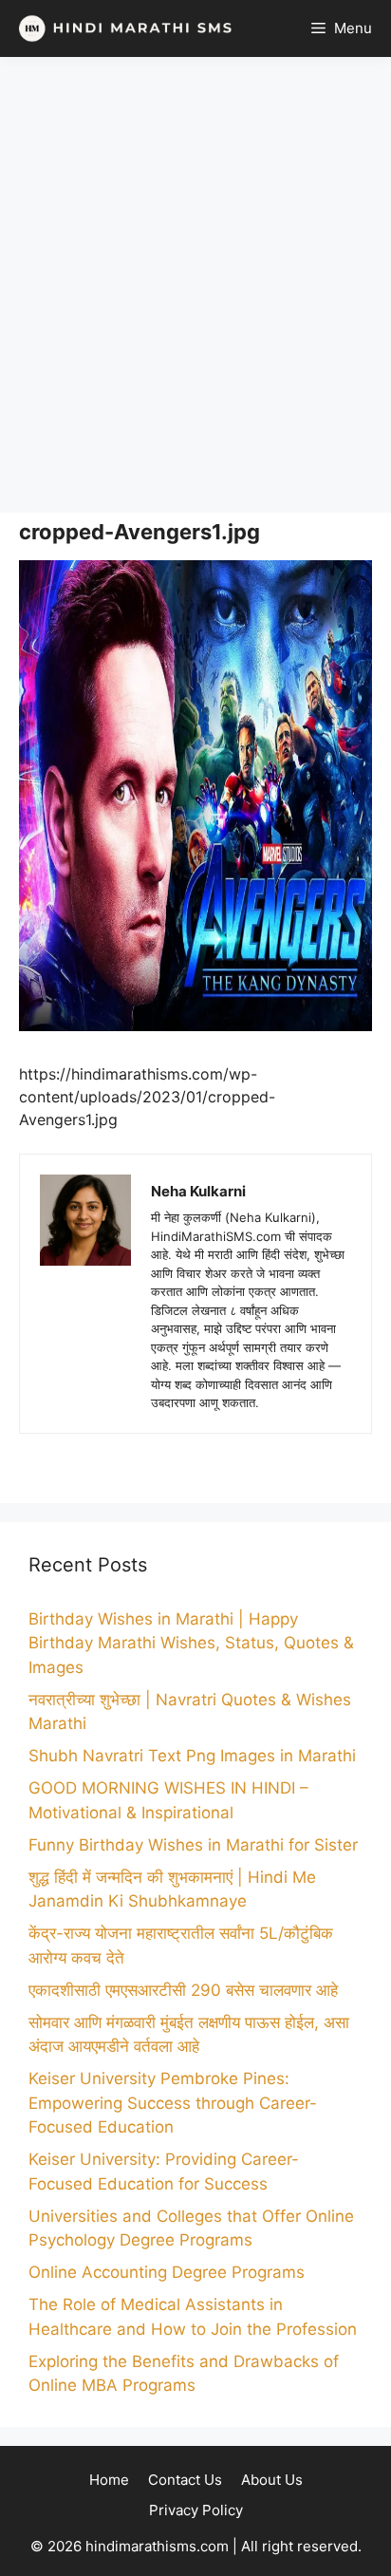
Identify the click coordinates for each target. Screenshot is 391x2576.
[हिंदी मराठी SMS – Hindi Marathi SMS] (121, 28)
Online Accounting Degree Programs (167, 2272)
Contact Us (185, 2480)
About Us (272, 2480)
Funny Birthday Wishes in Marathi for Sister (193, 1845)
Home (109, 2480)
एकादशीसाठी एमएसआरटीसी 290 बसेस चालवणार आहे (183, 1990)
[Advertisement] (195, 285)
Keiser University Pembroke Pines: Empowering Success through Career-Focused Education (173, 2103)
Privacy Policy (196, 2510)
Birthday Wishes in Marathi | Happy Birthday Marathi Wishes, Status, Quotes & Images (191, 1643)
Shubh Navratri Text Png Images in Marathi (192, 1756)
